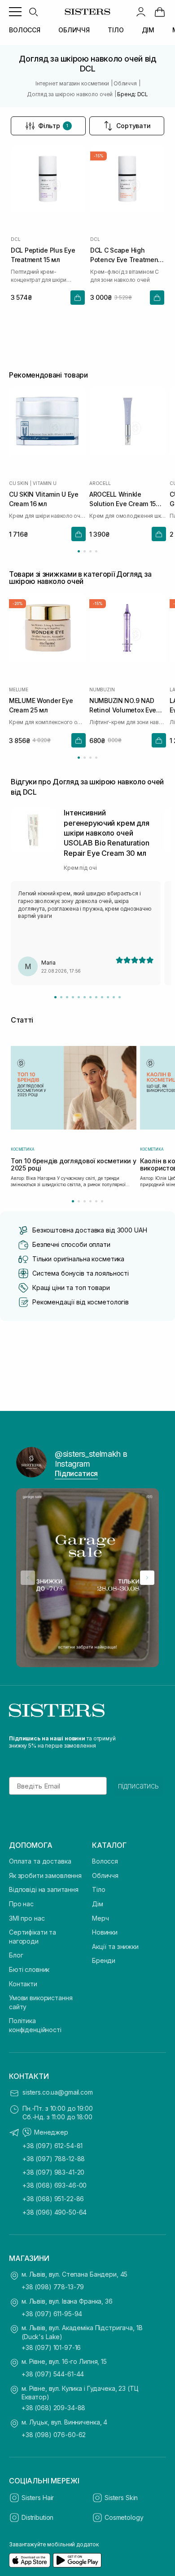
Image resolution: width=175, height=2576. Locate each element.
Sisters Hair (38, 2498)
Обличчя (105, 1875)
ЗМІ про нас (27, 1918)
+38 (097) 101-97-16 (51, 2347)
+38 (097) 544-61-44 (53, 2374)
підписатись (138, 1786)
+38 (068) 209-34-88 (53, 2408)
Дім (98, 1904)
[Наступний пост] (147, 1578)
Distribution (37, 2517)
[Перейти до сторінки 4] (96, 551)
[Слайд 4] (73, 997)
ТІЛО (116, 30)
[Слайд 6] (85, 997)
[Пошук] (33, 12)
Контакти (23, 1984)
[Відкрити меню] (15, 12)
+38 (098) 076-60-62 (54, 2435)
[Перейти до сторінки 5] (96, 1201)
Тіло (98, 1889)
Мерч (100, 1918)
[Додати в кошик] (78, 298)
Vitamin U (44, 483)
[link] (160, 12)
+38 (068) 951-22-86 (53, 2199)
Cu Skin (19, 483)
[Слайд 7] (90, 997)
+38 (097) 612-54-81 (52, 2146)
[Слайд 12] (120, 997)
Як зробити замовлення (45, 1875)
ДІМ (148, 30)
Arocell (100, 483)
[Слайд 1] (55, 997)
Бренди (104, 1960)
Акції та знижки (115, 1946)
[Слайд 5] (79, 997)
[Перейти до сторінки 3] (90, 551)
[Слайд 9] (102, 997)
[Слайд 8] (96, 997)
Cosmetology (124, 2517)
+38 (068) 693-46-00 (55, 2185)
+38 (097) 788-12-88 (54, 2159)
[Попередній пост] (28, 1578)
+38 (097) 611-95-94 (52, 2314)
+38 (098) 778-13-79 (53, 2287)
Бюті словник (29, 1969)
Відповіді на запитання (44, 1889)
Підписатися (76, 1473)
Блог (16, 1955)
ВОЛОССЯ (25, 30)
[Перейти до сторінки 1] (79, 551)
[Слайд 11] (114, 997)
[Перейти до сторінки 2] (85, 551)
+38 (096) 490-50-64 (55, 2212)
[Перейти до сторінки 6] (102, 1201)
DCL (15, 239)
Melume (19, 690)
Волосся (105, 1861)
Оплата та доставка (40, 1861)
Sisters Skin (121, 2498)
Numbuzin (102, 690)
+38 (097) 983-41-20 (53, 2172)
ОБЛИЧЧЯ (74, 30)
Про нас (21, 1904)
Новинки (105, 1932)
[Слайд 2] (61, 997)
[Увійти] (141, 12)
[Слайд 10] (108, 997)
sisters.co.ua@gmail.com (58, 2092)
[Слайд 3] (67, 997)
